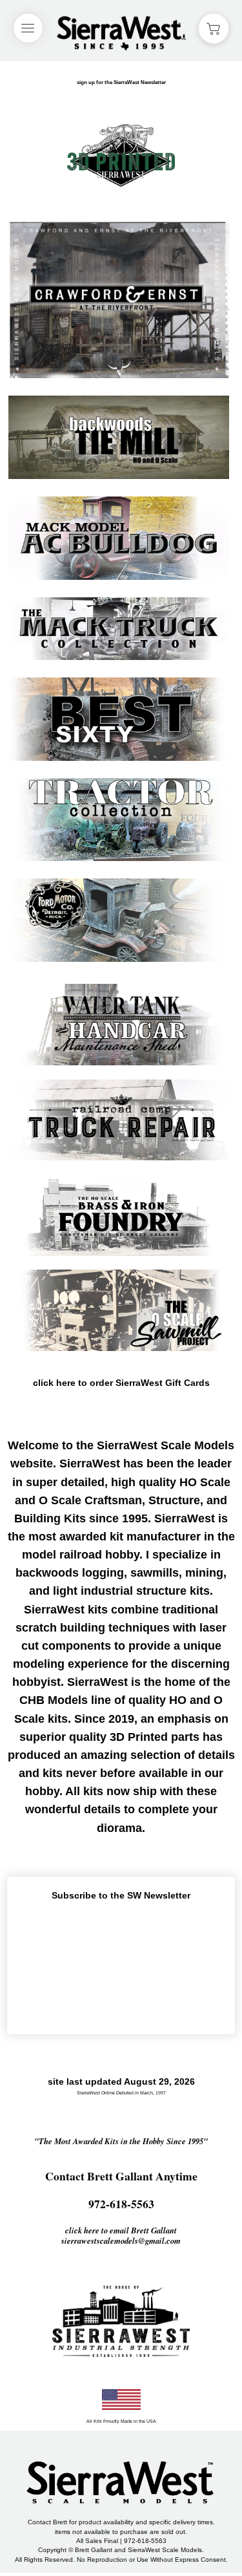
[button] (214, 28)
